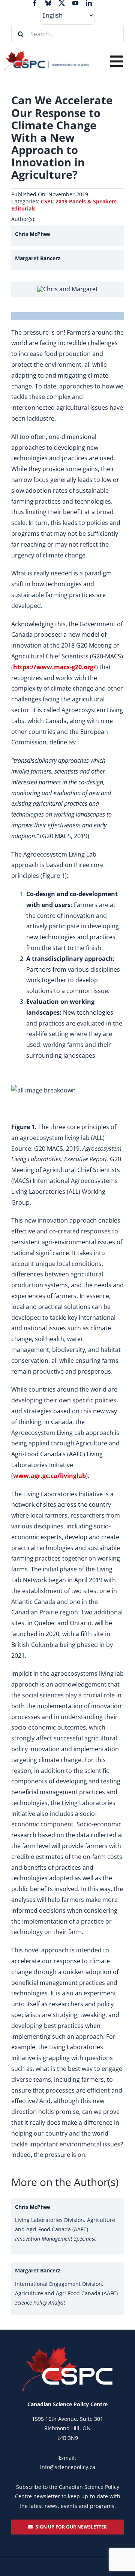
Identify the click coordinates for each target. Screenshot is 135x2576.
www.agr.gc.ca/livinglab (49, 1476)
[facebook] (35, 3)
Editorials (23, 208)
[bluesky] (48, 3)
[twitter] (62, 3)
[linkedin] (89, 3)
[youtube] (75, 3)
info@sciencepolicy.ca (68, 2467)
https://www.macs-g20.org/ (55, 667)
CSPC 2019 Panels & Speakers (79, 201)
